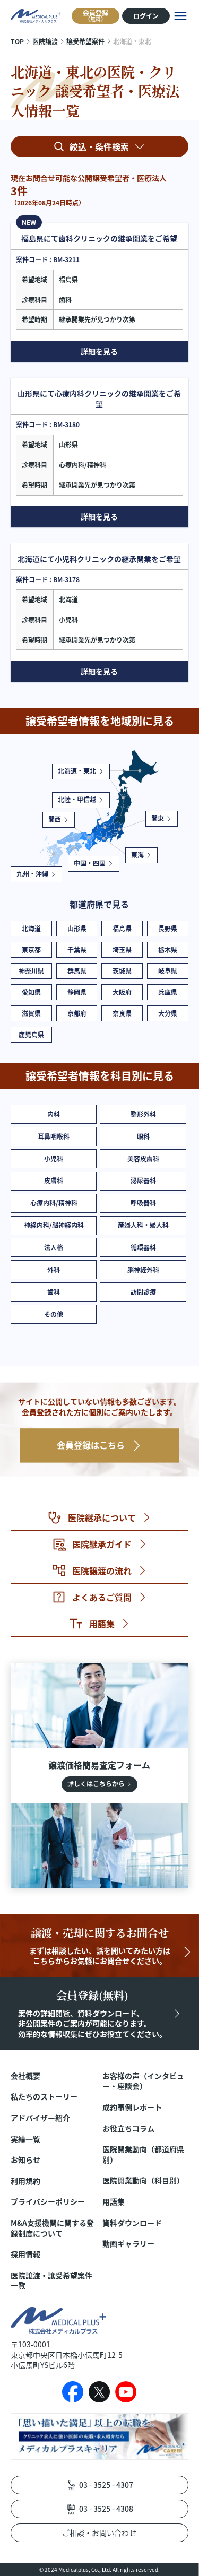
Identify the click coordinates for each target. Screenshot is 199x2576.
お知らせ (25, 2160)
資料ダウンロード (132, 2223)
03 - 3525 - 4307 (106, 2485)
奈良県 (122, 1013)
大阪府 (122, 992)
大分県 (168, 1013)
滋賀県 (31, 1013)
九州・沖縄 (32, 874)
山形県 (77, 928)
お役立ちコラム (128, 2128)
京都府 (77, 1013)
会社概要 (25, 2076)
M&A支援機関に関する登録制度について (52, 2228)
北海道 (31, 928)
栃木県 (168, 949)
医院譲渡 (45, 41)
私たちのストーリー (44, 2097)
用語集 (114, 2202)
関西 (55, 819)
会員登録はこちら (91, 1445)
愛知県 (31, 992)
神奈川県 (31, 971)
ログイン (146, 16)
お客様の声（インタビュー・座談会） (143, 2081)
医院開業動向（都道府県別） (143, 2154)
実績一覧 (25, 2139)
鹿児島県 (31, 1034)
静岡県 (77, 992)
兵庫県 (168, 992)
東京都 (31, 949)
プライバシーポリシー (48, 2202)
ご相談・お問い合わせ (99, 2532)
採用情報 (25, 2254)
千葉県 (77, 949)
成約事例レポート (132, 2107)
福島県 (122, 928)
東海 (137, 855)
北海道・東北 (77, 771)
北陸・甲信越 (77, 799)
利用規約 (25, 2181)
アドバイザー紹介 (40, 2118)
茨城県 (122, 971)
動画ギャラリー (128, 2244)
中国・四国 (90, 863)
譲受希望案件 (85, 41)
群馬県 (77, 971)
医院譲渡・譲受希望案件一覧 (51, 2281)
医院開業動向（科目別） (143, 2180)
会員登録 (96, 15)
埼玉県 (122, 949)
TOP (17, 41)
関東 (158, 818)
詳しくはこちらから (96, 1784)
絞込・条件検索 (99, 146)
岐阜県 (168, 971)
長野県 (168, 928)
